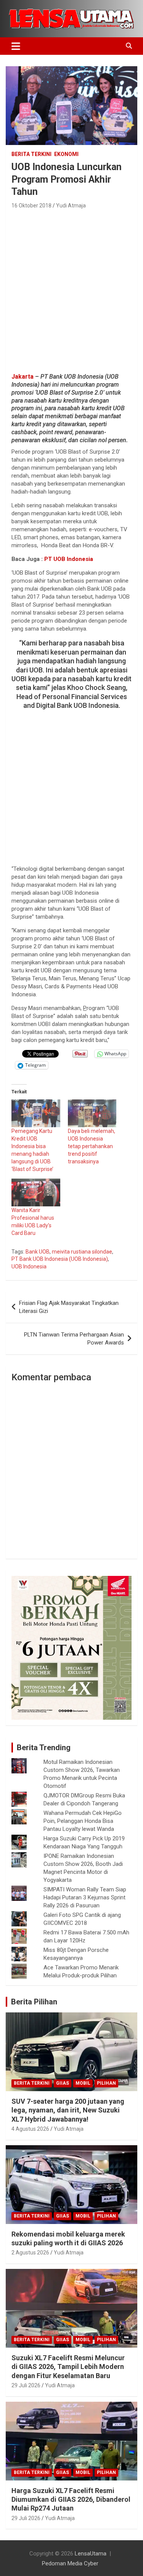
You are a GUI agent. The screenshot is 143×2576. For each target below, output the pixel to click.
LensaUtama (91, 2554)
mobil (83, 2083)
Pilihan (106, 2083)
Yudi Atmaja (71, 206)
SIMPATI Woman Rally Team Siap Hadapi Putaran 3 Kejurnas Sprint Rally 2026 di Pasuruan (85, 1897)
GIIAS (63, 2083)
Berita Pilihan (34, 2002)
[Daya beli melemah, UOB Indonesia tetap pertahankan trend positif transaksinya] (92, 1113)
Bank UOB (38, 1252)
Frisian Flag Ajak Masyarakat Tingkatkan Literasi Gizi (69, 1307)
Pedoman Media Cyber (70, 2563)
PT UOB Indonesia (69, 559)
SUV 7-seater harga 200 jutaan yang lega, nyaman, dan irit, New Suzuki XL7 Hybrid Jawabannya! (68, 2110)
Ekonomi (66, 154)
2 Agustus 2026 (30, 2253)
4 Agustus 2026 (30, 2129)
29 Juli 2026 (26, 2385)
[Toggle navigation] (16, 46)
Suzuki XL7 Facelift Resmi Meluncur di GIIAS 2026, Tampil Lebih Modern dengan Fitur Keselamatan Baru (68, 2367)
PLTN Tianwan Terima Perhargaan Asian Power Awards (74, 1339)
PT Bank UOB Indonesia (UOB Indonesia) (60, 1259)
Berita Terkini (31, 154)
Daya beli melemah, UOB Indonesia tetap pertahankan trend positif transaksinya (92, 1146)
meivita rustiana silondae (82, 1252)
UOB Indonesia (29, 1266)
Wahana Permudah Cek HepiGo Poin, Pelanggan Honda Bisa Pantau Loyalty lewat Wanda (83, 1821)
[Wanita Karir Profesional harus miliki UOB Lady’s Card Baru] (36, 1192)
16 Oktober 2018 (31, 206)
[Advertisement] (71, 289)
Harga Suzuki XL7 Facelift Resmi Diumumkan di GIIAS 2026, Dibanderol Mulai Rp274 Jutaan (71, 2500)
